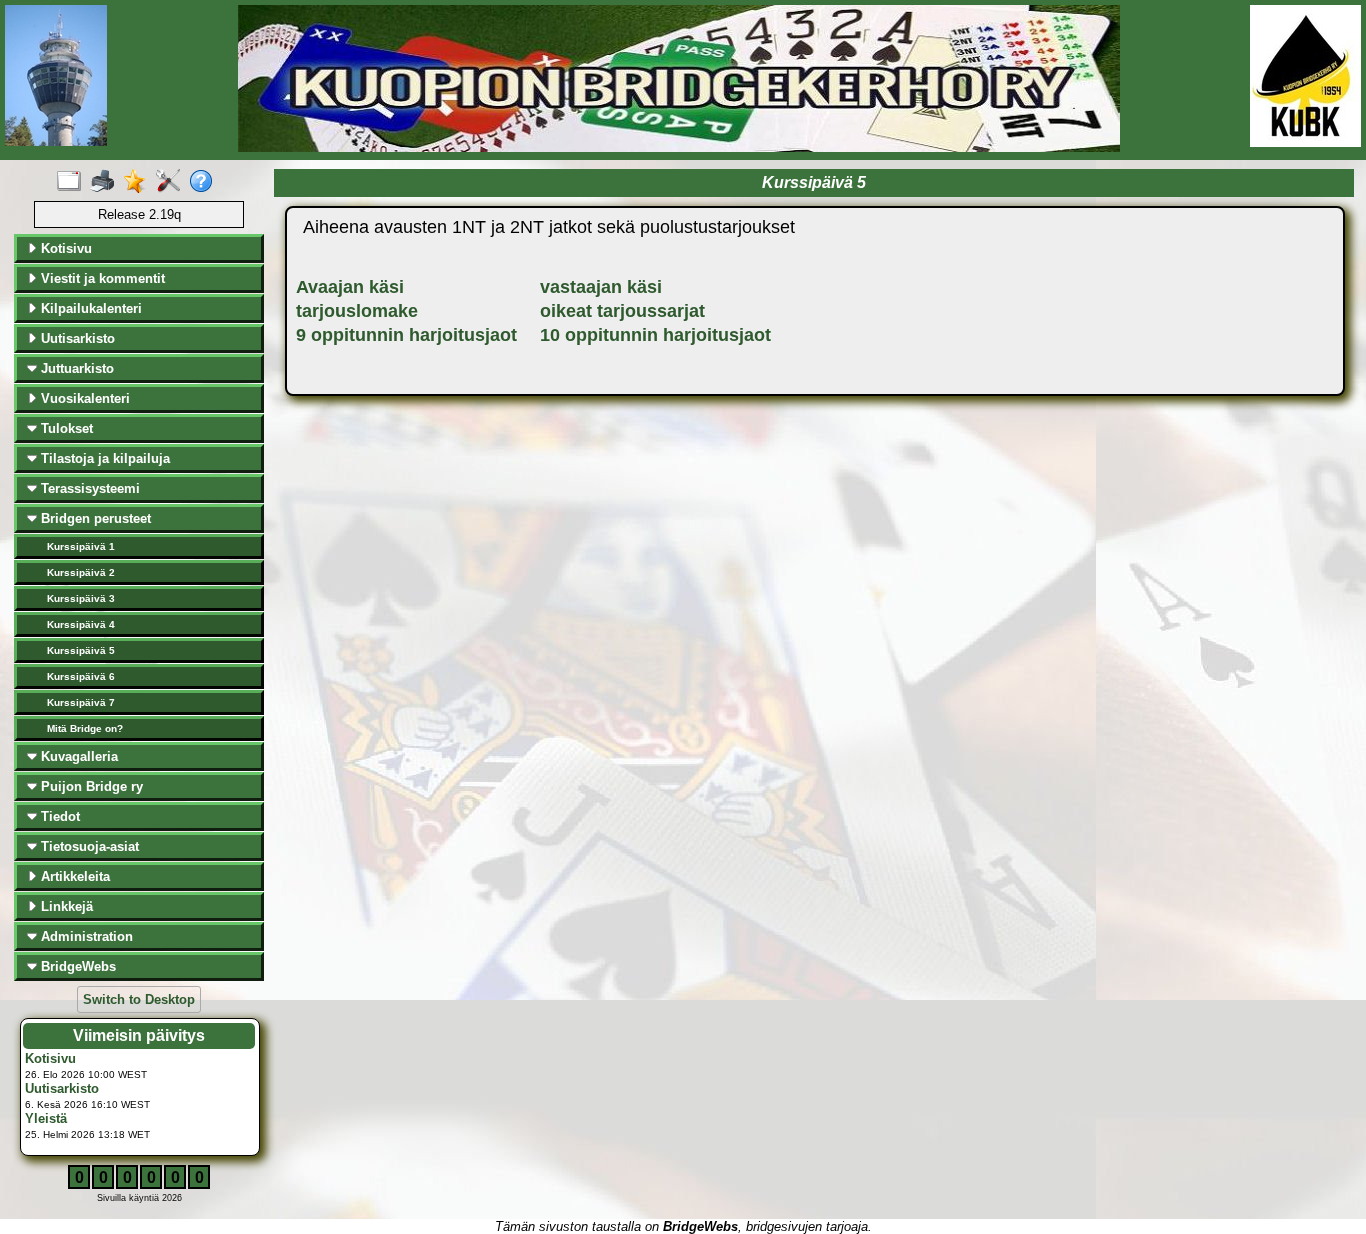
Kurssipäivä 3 (81, 598)
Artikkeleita (73, 876)
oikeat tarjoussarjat (622, 311)
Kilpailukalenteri (89, 308)
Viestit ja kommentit (101, 278)
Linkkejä (65, 906)
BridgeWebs (76, 966)
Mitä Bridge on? (85, 728)
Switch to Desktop (139, 999)
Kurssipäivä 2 (81, 572)
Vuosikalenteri (83, 398)
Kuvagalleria (77, 756)
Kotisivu (64, 248)
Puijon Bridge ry (90, 786)
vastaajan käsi (601, 287)
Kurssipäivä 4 (81, 624)
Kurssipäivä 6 (81, 676)
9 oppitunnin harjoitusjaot (406, 335)
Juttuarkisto (75, 368)
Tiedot (58, 816)
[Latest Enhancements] (139, 182)
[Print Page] (106, 182)
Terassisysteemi (88, 488)
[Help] (205, 182)
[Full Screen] (73, 182)
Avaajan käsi (350, 287)
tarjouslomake (357, 311)
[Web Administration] (172, 182)
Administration (85, 936)
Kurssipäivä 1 (81, 546)
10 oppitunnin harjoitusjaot (655, 335)
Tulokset (65, 428)
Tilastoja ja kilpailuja (103, 458)
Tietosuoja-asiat (88, 846)
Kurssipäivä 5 (81, 650)
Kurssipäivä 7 (81, 702)
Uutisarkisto (76, 338)
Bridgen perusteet (94, 518)
